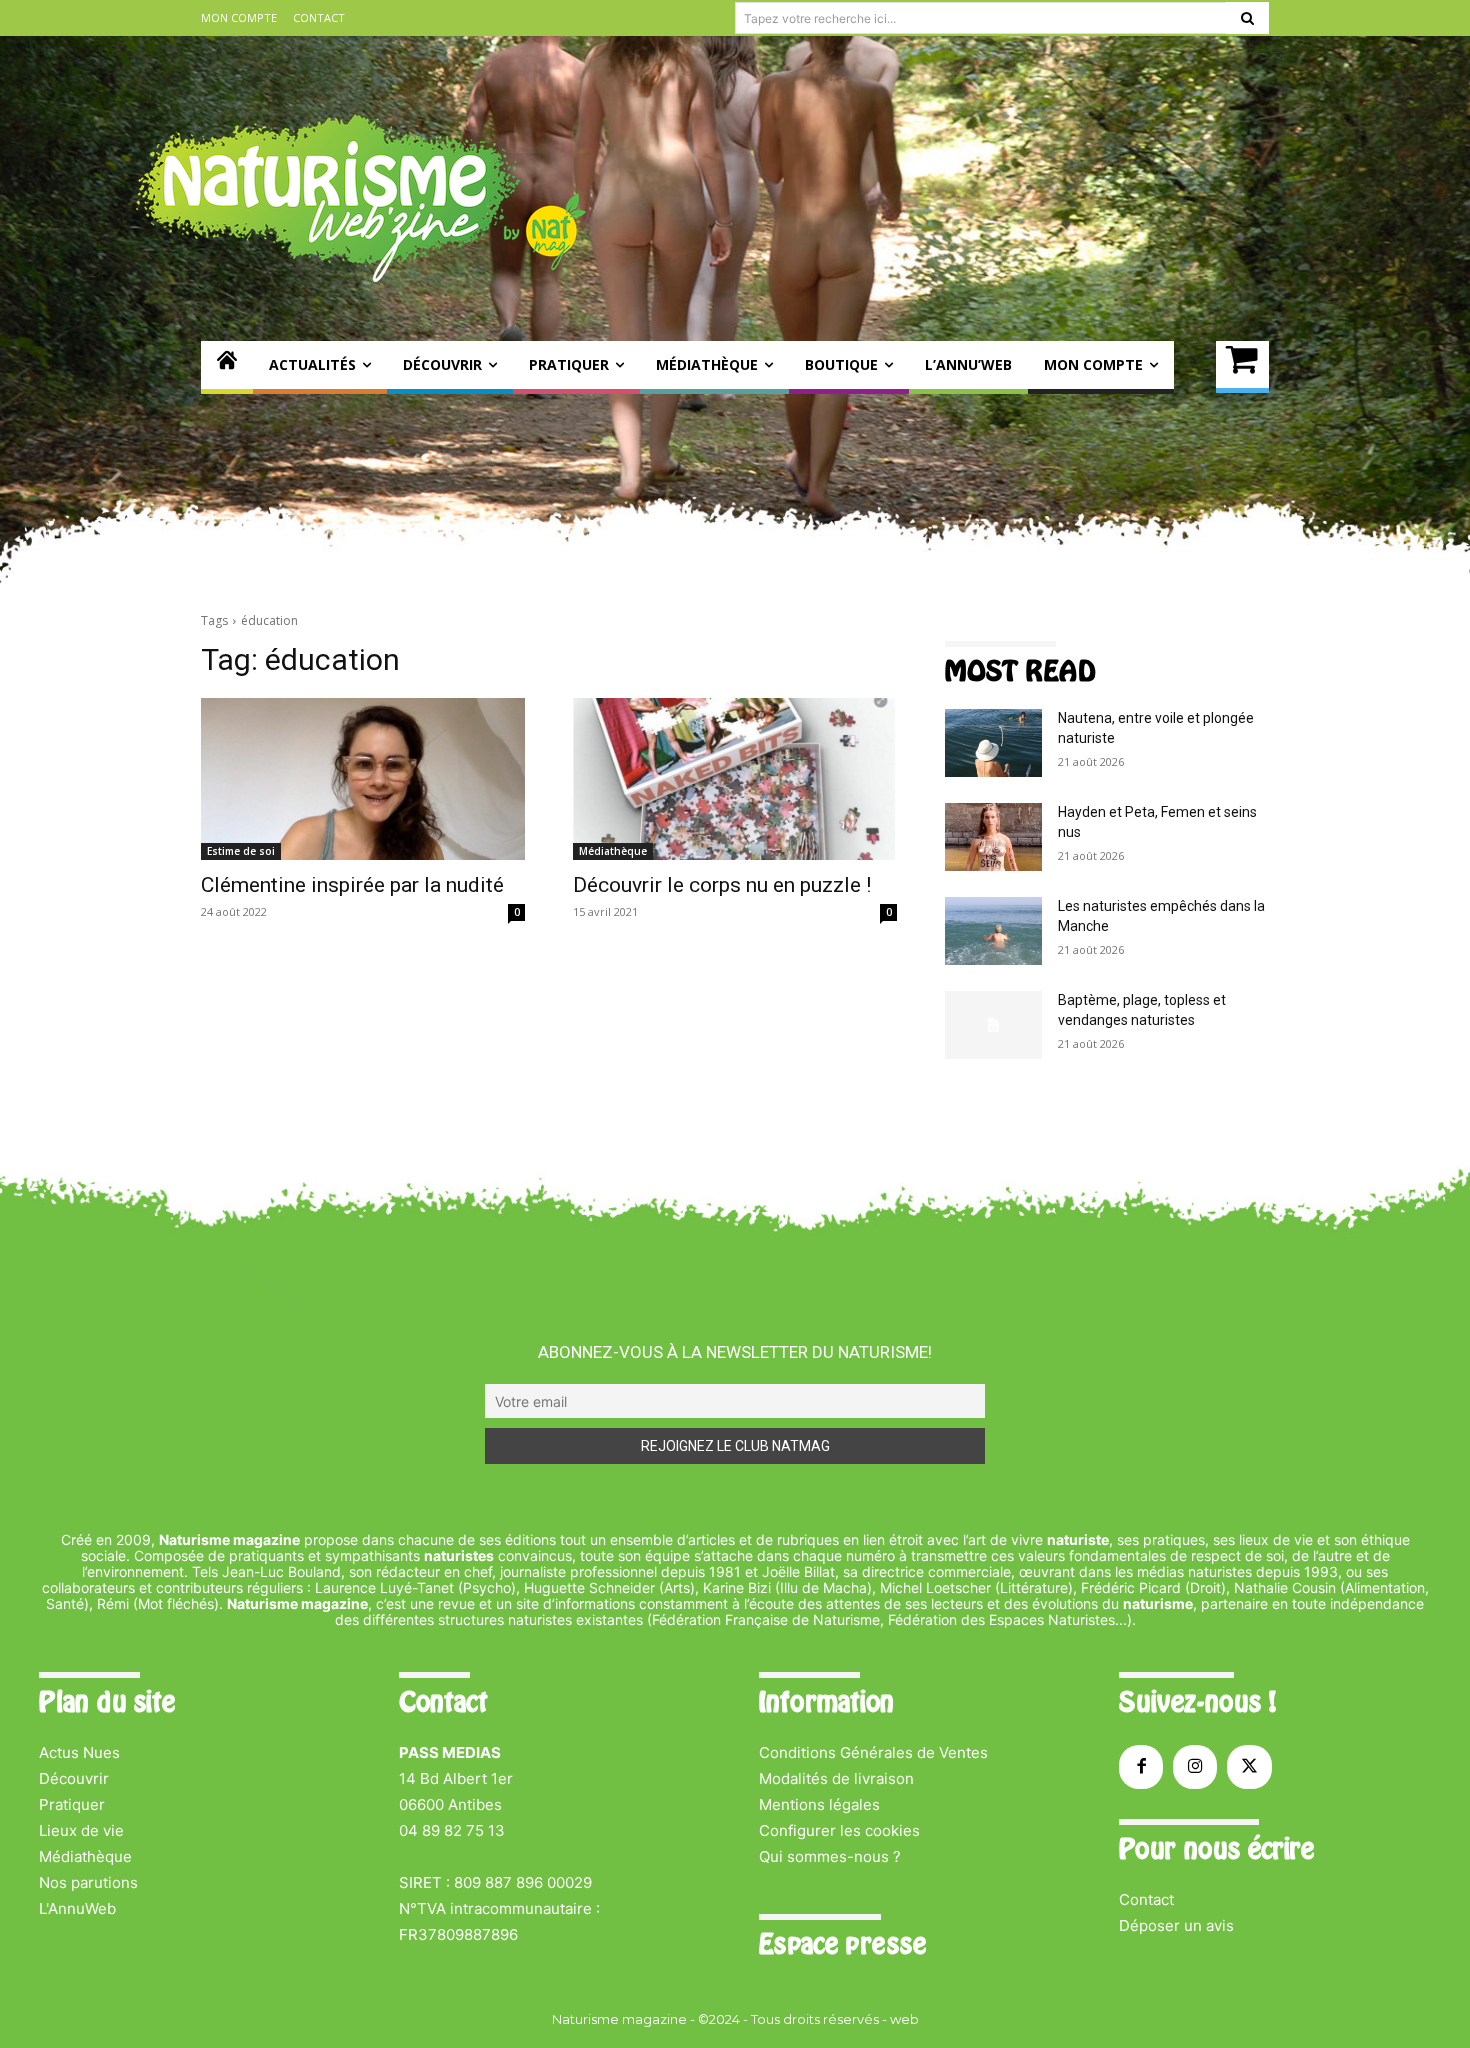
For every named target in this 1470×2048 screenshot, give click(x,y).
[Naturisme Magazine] (361, 198)
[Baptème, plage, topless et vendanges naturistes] (993, 1025)
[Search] (1247, 18)
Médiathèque (613, 851)
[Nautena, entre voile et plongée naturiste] (993, 743)
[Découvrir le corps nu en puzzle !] (735, 779)
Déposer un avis (1176, 1925)
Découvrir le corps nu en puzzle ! (722, 885)
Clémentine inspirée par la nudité (352, 885)
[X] (1249, 1767)
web (904, 2019)
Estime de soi (241, 851)
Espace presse (842, 1944)
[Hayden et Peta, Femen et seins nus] (993, 837)
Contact (1146, 1899)
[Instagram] (1195, 1767)
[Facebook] (1141, 1767)
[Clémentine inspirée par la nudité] (363, 779)
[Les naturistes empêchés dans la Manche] (993, 931)
